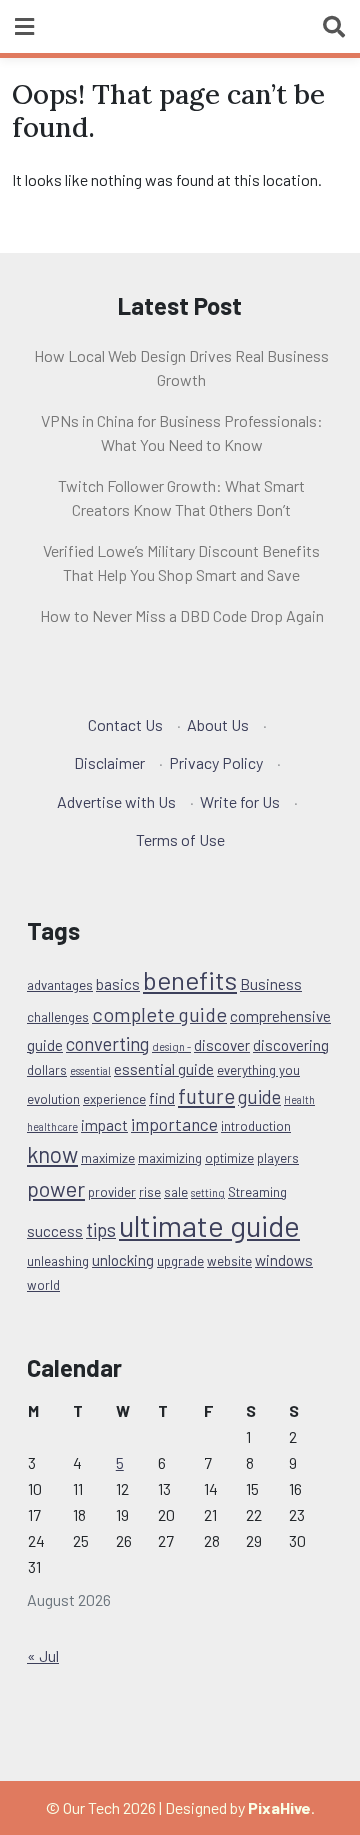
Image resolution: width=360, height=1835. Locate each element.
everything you (258, 1070)
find (162, 1098)
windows (284, 1260)
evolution (53, 1099)
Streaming (257, 1192)
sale (176, 1192)
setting (208, 1192)
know (52, 1154)
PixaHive (279, 1807)
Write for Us (240, 801)
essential (90, 1070)
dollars (47, 1070)
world (43, 1285)
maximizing (170, 1158)
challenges (58, 1017)
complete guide (159, 1014)
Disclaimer (109, 762)
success (55, 1231)
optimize (229, 1158)
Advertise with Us (116, 801)
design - (171, 1046)
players (278, 1158)
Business (271, 984)
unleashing (58, 1261)
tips (101, 1229)
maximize (108, 1158)
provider (112, 1192)
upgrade (180, 1261)
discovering (291, 1045)
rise (150, 1192)
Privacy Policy (216, 762)
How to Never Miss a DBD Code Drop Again (182, 615)
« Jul (43, 1655)
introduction (256, 1126)
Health (299, 1099)
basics (118, 984)
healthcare (52, 1126)
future (206, 1095)
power (56, 1188)
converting (107, 1043)
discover (222, 1045)
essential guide (164, 1069)
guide (259, 1096)
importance (174, 1124)
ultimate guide (209, 1225)
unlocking (123, 1260)
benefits (190, 979)
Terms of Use (180, 839)
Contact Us (125, 724)
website (229, 1261)
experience (114, 1099)
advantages (60, 985)
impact (104, 1125)
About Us (218, 724)
